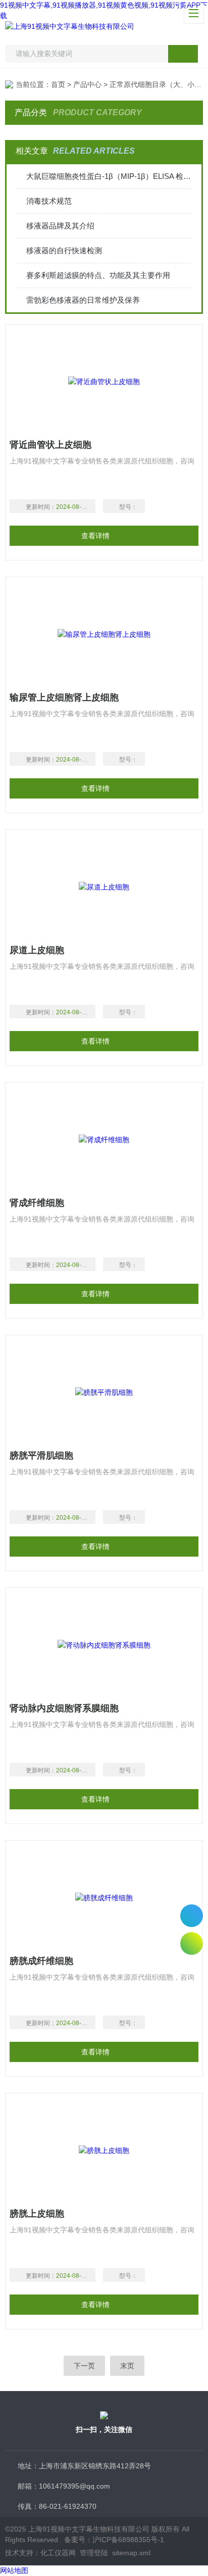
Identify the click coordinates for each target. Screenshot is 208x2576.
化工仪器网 (58, 2553)
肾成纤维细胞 (37, 1203)
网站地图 (14, 2570)
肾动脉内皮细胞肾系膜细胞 (64, 1708)
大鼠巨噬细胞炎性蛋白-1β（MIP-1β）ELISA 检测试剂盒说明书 (109, 176)
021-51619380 (192, 1916)
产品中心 (87, 84)
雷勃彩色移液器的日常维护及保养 (83, 300)
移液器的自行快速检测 (64, 250)
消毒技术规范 (49, 201)
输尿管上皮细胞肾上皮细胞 (64, 697)
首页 (58, 84)
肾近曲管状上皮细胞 (50, 445)
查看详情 (95, 536)
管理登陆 (94, 2553)
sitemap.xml (131, 2553)
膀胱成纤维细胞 (41, 1961)
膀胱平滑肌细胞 (41, 1456)
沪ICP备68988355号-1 (128, 2540)
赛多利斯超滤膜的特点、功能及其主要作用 (98, 275)
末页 (127, 2366)
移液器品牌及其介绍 (60, 226)
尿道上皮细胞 (37, 950)
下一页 (84, 2366)
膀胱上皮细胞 (37, 2214)
